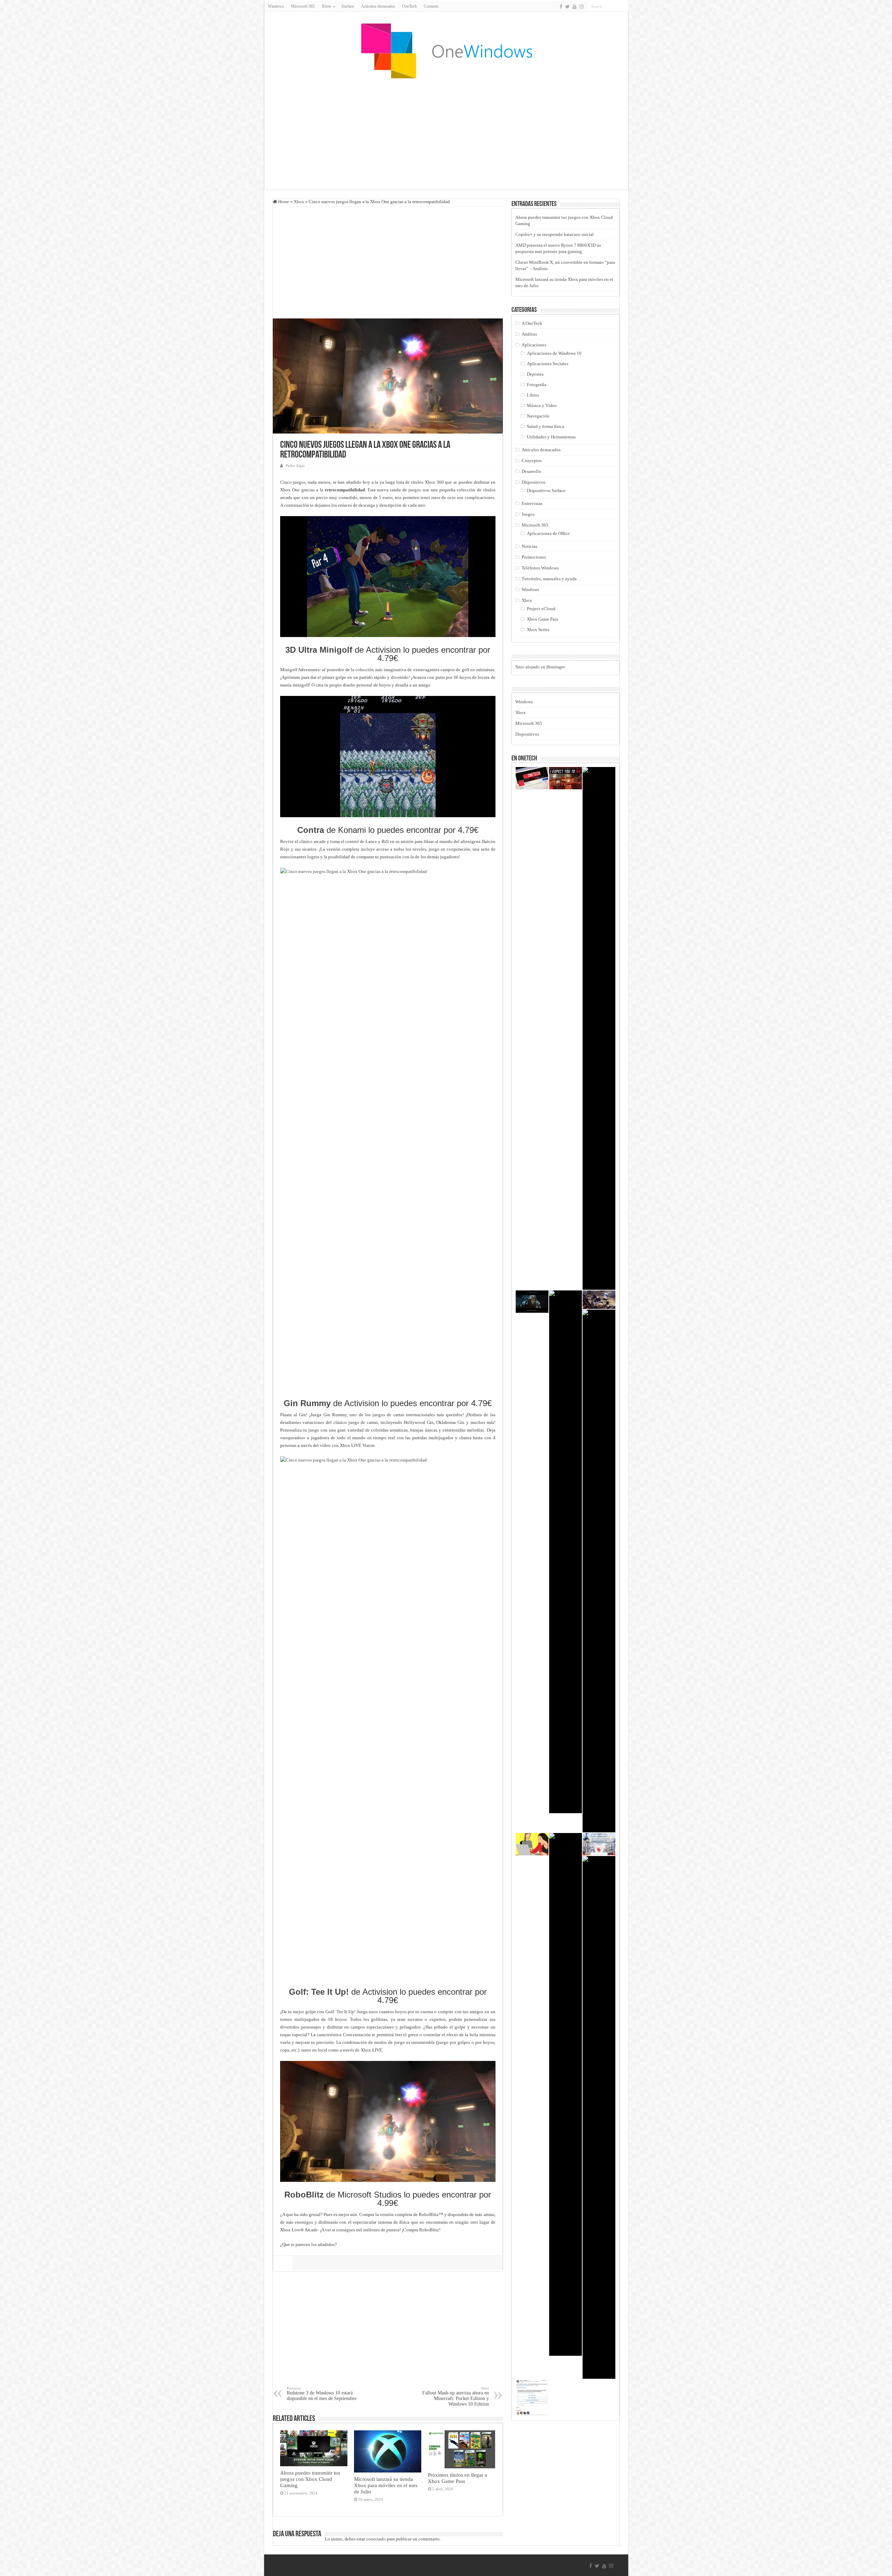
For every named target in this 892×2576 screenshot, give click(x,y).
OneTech (409, 6)
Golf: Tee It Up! (319, 1992)
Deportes (535, 374)
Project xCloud (541, 609)
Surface (348, 6)
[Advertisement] (446, 134)
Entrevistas (532, 503)
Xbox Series (538, 630)
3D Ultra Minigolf (319, 650)
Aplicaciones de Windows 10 (554, 353)
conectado (376, 2539)
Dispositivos (533, 482)
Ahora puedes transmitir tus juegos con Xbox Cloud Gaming (310, 2479)
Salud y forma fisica (545, 426)
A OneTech (532, 323)
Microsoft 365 (303, 6)
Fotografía (537, 385)
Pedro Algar (295, 466)
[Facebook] (561, 7)
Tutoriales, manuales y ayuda (549, 579)
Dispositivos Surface (546, 490)
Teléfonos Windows (540, 568)
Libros (533, 395)
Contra (311, 830)
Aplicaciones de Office (548, 533)
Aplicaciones (534, 345)
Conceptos (532, 461)
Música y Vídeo (542, 405)
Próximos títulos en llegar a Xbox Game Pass (457, 2478)
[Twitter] (567, 7)
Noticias (529, 546)
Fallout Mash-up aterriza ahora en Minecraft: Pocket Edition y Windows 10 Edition (456, 2396)
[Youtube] (575, 7)
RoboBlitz (304, 2195)
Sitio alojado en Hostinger (540, 667)
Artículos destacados (378, 6)
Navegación (538, 416)
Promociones (534, 557)
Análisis (529, 334)
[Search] (623, 6)
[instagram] (582, 7)
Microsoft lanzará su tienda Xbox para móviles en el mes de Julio (386, 2485)
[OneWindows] (446, 51)
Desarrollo (531, 471)
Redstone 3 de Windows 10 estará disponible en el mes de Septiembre (322, 2394)
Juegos (528, 514)
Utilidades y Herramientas (551, 437)
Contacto (431, 6)
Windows (276, 6)
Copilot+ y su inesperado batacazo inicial (555, 234)
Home (283, 202)
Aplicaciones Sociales (548, 364)
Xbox (299, 202)
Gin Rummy (307, 1403)
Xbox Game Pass (543, 619)
